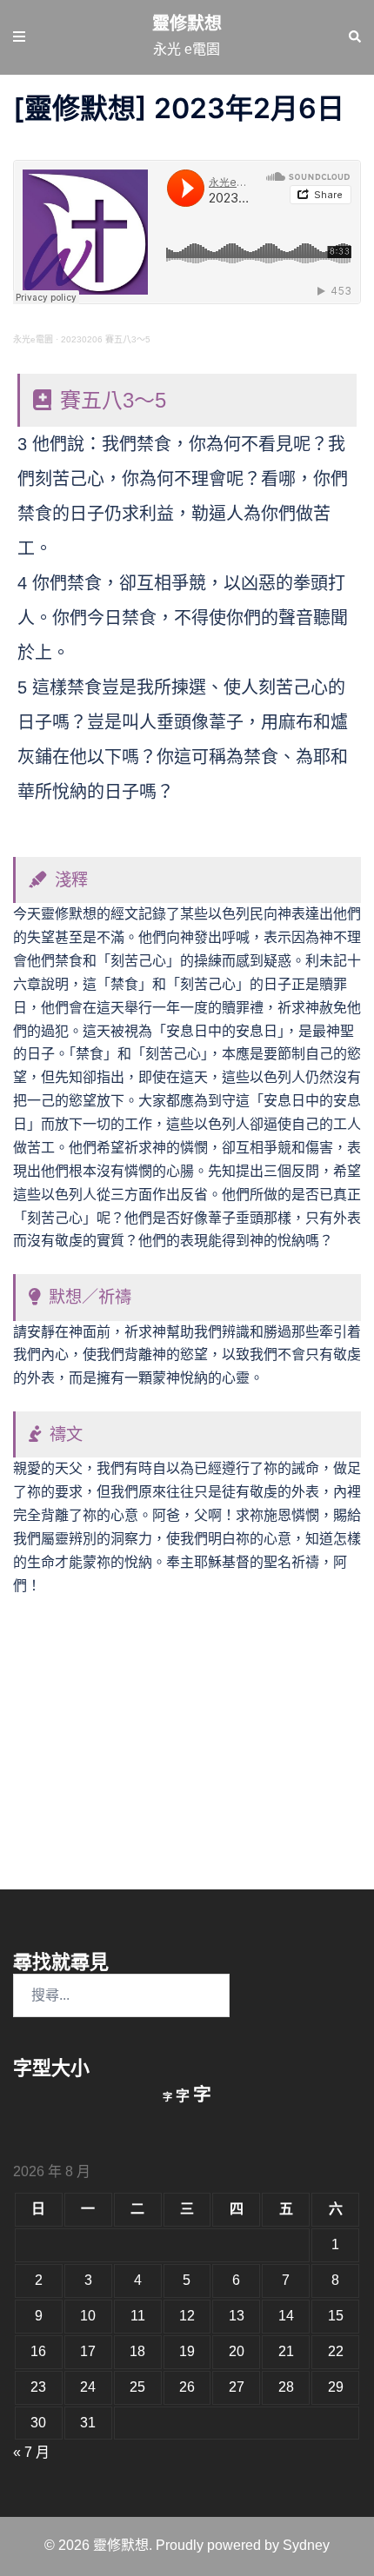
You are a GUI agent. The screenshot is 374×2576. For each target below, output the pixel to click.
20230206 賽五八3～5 (106, 339)
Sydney (306, 2545)
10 (88, 2316)
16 (38, 2351)
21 (286, 2351)
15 (336, 2316)
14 (286, 2316)
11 (138, 2316)
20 (237, 2351)
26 (187, 2387)
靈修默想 (187, 23)
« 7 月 (31, 2452)
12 (187, 2316)
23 (38, 2387)
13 (237, 2316)
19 (187, 2351)
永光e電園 (33, 339)
